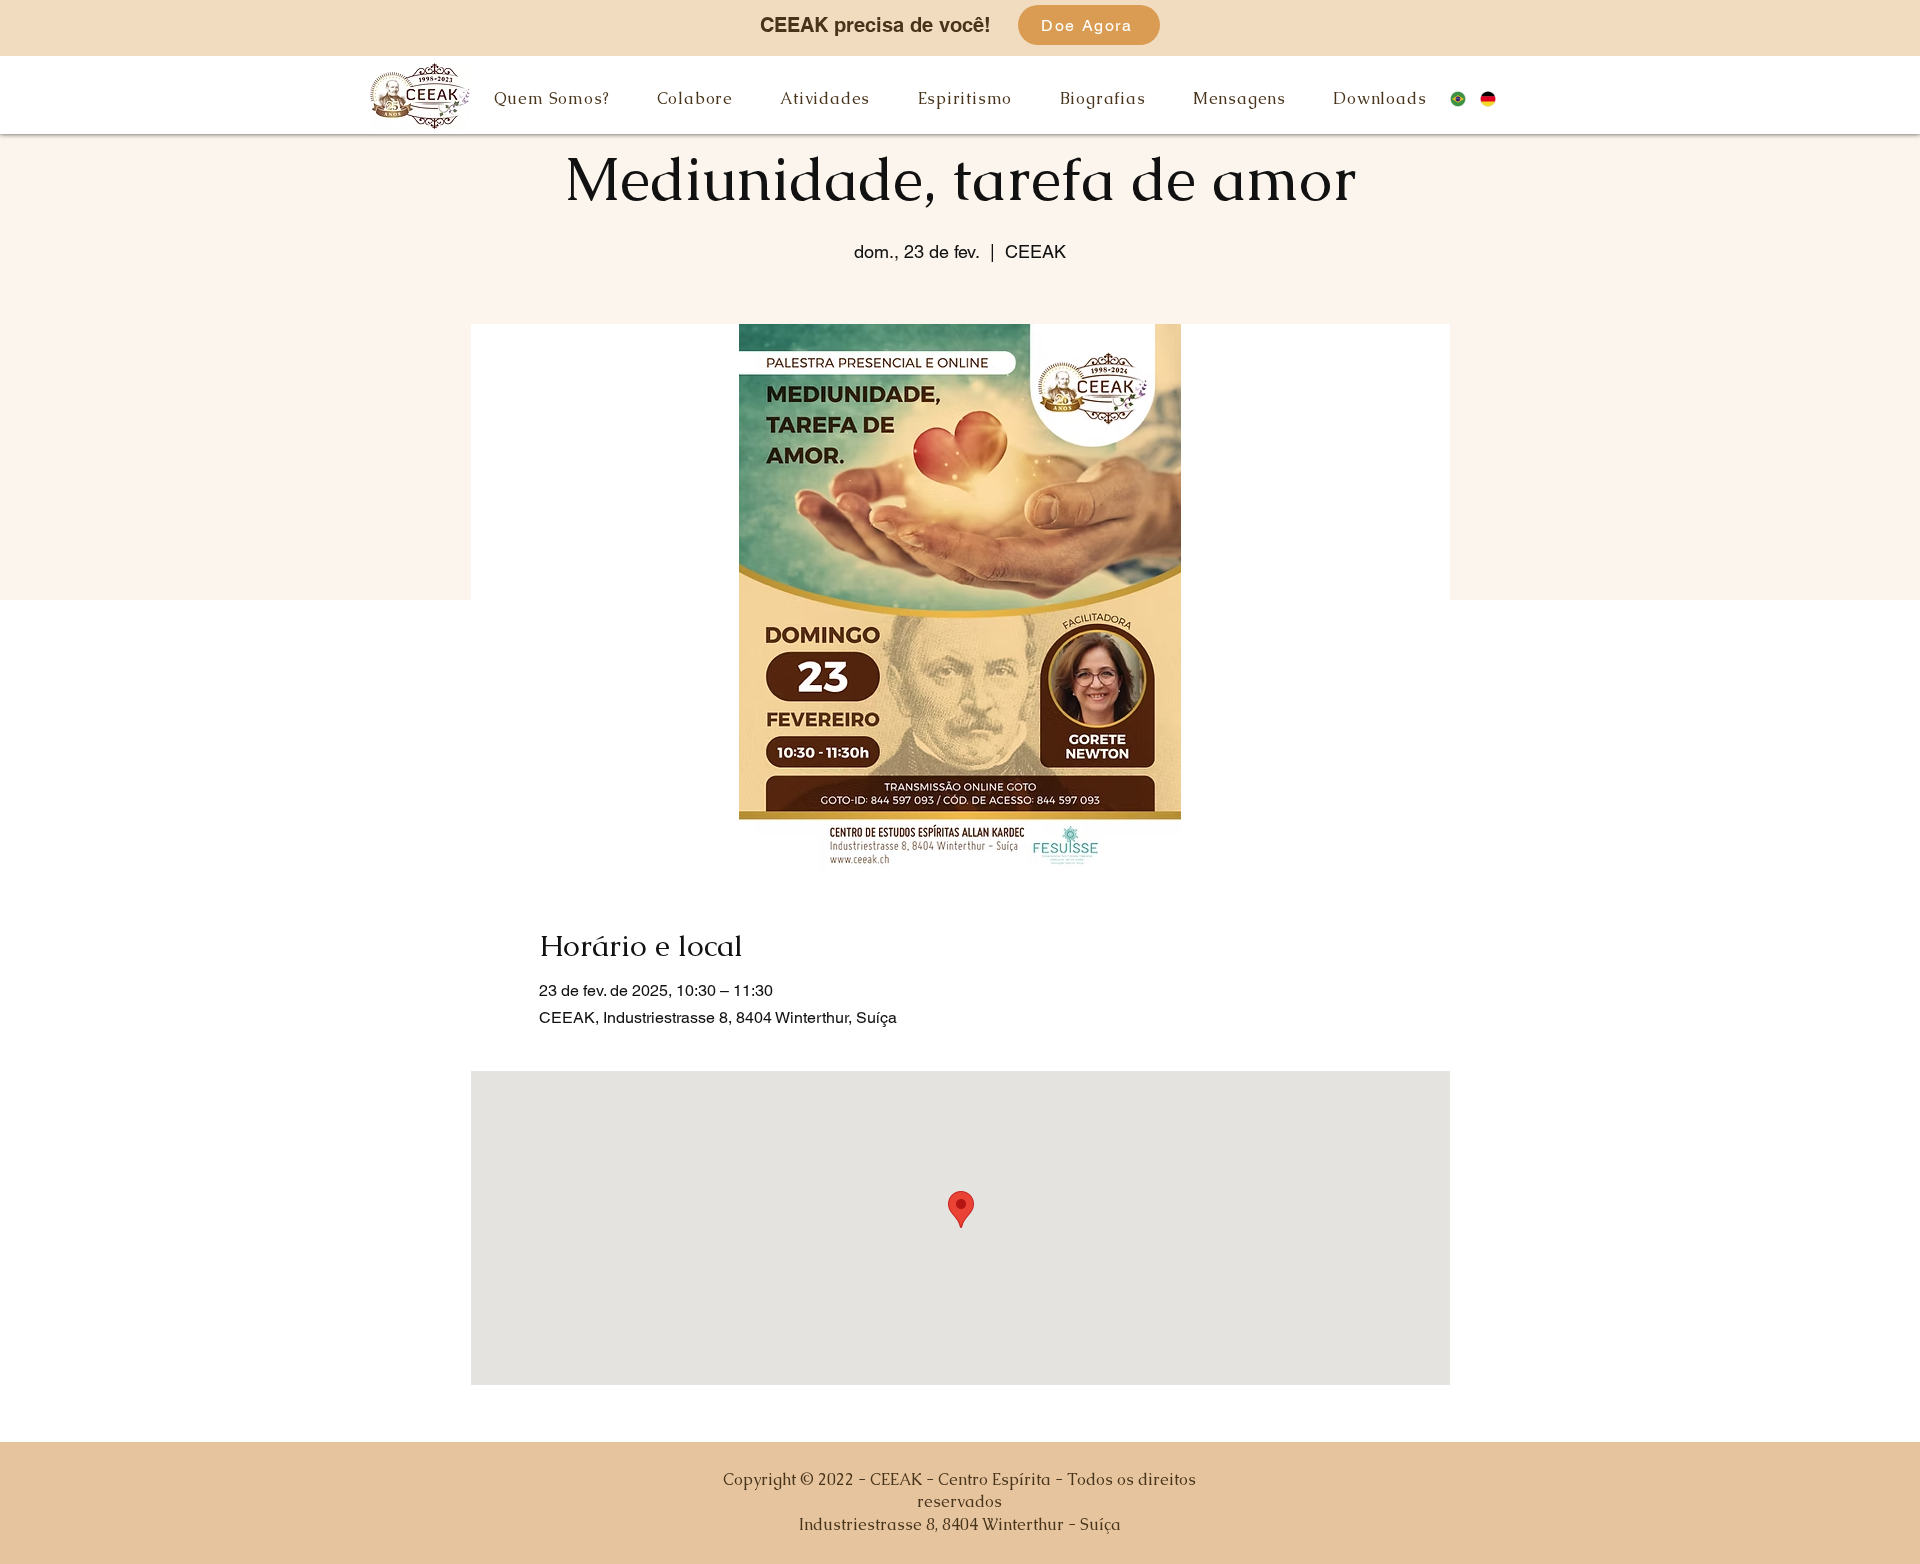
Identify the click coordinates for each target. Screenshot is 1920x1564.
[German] (1495, 98)
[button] (551, 98)
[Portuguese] (1465, 98)
